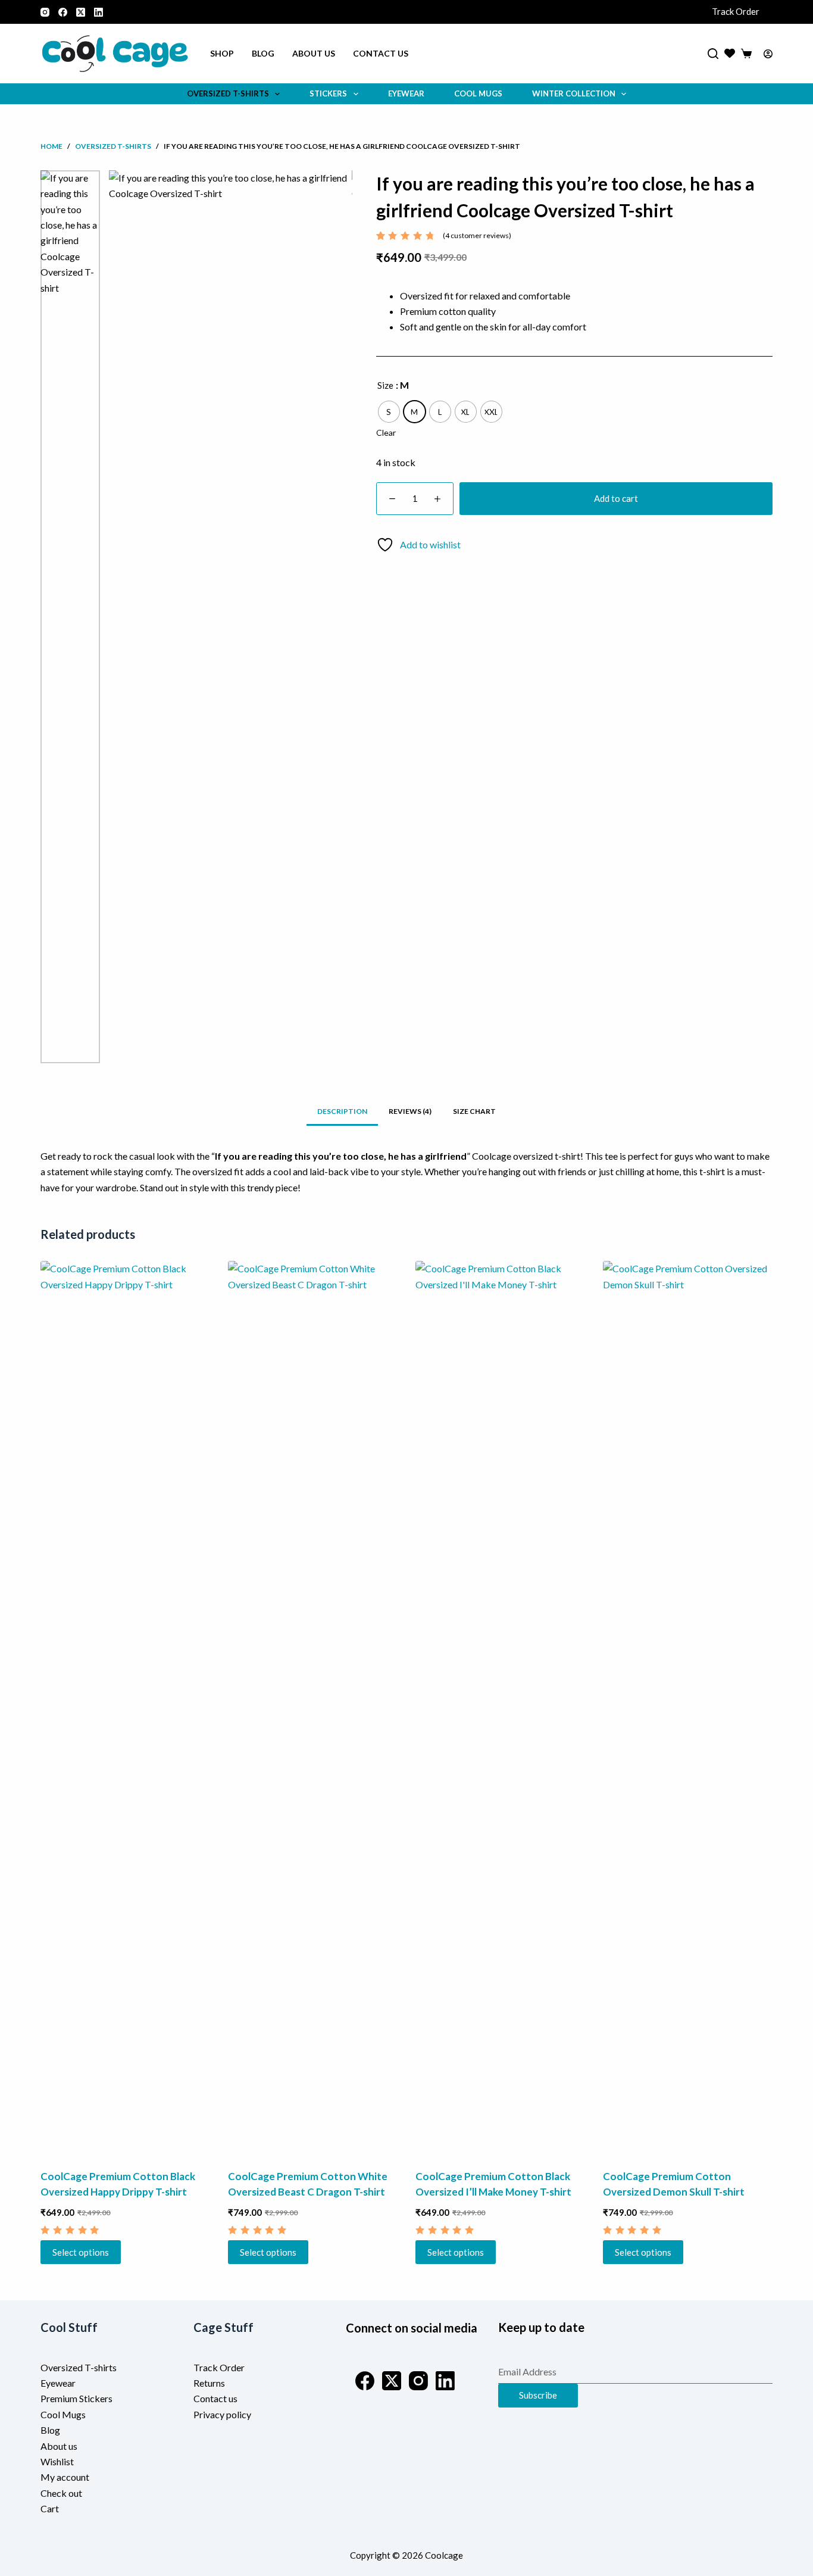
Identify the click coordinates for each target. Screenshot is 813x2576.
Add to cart (616, 498)
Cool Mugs (478, 93)
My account (65, 2477)
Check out (61, 2493)
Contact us (381, 53)
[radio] (389, 412)
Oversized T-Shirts (228, 93)
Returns (209, 2383)
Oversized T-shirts (79, 2367)
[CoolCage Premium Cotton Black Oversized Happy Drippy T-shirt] (125, 1707)
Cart (50, 2508)
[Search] (713, 54)
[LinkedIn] (99, 12)
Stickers (328, 93)
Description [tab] (342, 1111)
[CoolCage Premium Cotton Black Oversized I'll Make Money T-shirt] (500, 1707)
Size (385, 385)
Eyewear (406, 93)
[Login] (768, 54)
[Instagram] (45, 12)
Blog (263, 53)
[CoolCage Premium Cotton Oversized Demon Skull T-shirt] (688, 1707)
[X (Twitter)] (81, 12)
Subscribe (538, 2395)
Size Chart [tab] (474, 1111)
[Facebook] (63, 12)
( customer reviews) (477, 235)
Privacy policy (222, 2414)
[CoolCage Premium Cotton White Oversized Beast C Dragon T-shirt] (313, 1707)
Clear (386, 433)
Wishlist (57, 2461)
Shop (222, 53)
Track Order (736, 11)
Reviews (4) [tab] (410, 1111)
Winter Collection (574, 93)
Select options (81, 2252)
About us (314, 53)
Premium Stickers (76, 2398)
